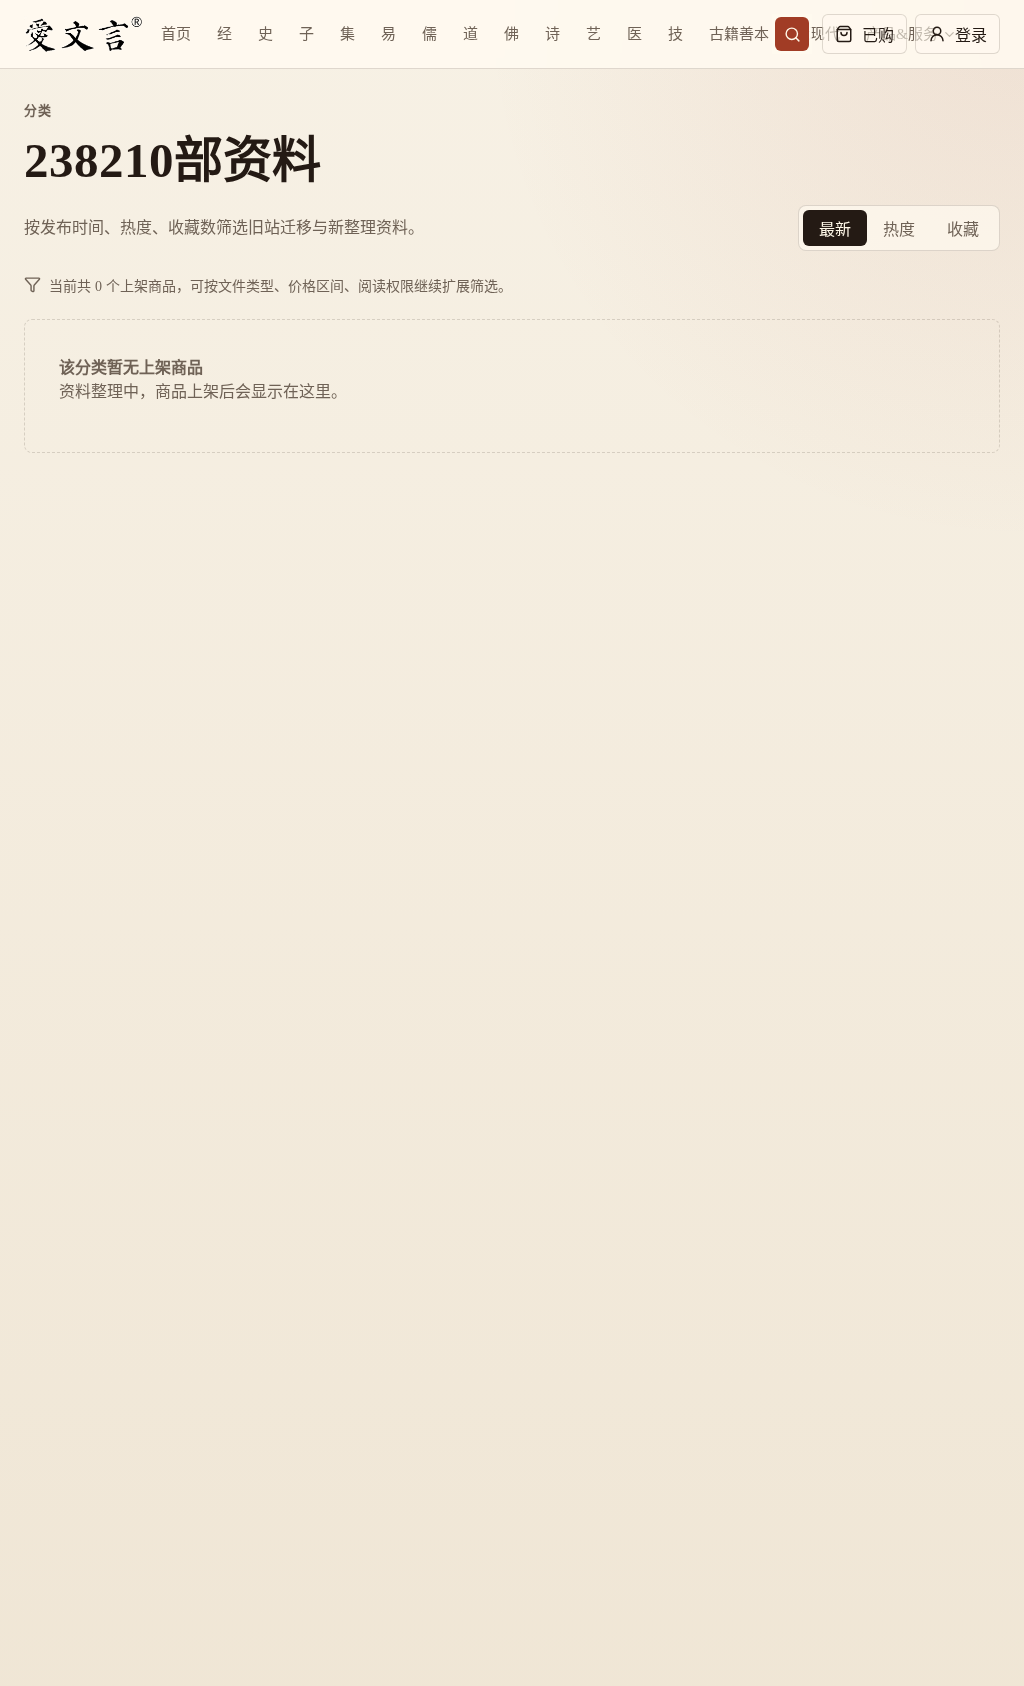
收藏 (963, 229)
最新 (835, 229)
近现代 (817, 34)
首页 (176, 34)
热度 (899, 229)
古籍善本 (739, 34)
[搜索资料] (792, 34)
